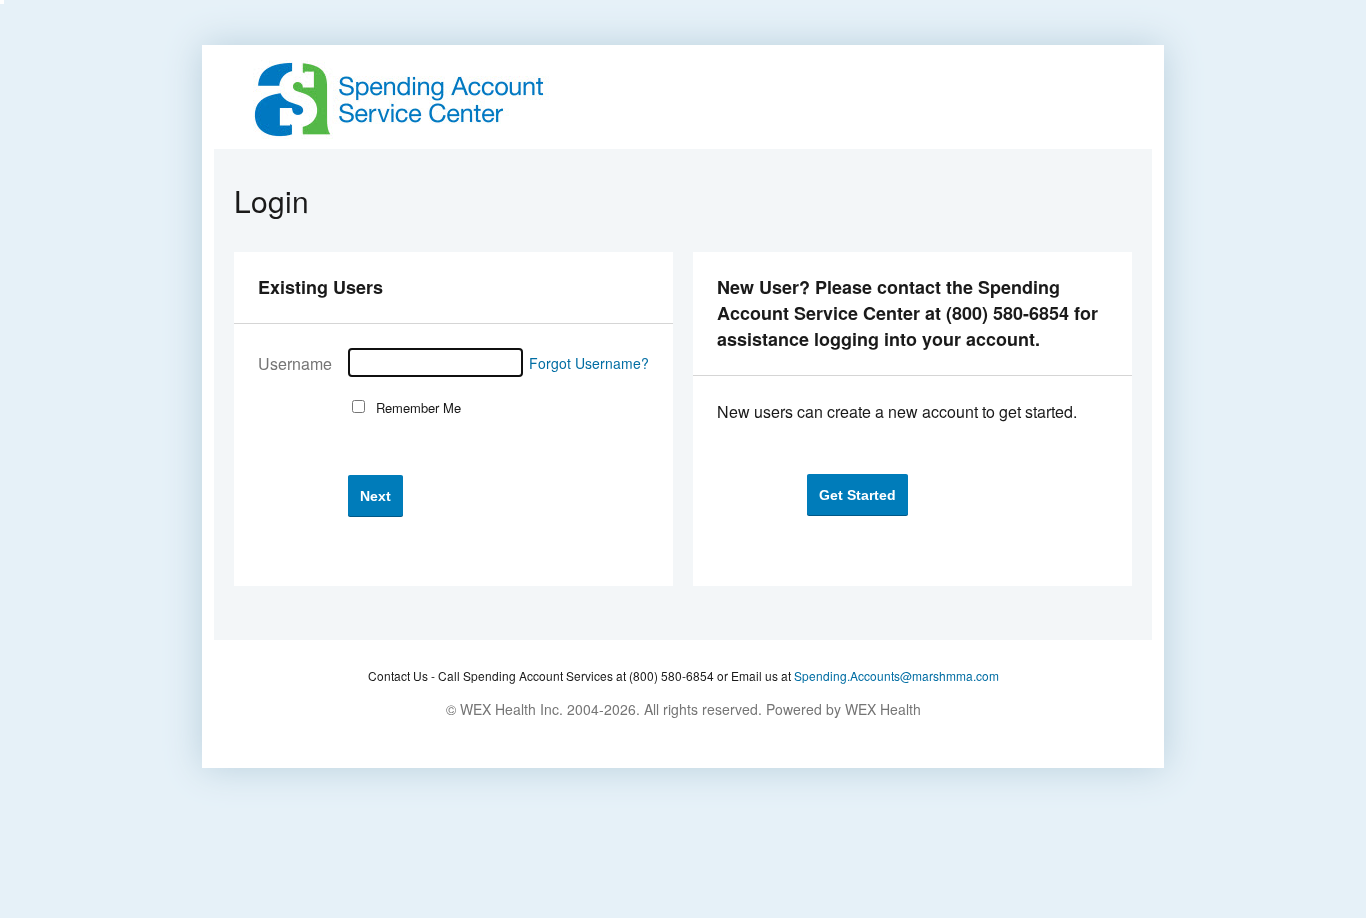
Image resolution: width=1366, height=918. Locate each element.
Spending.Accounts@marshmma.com (896, 675)
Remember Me (414, 407)
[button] (375, 495)
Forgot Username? (589, 363)
